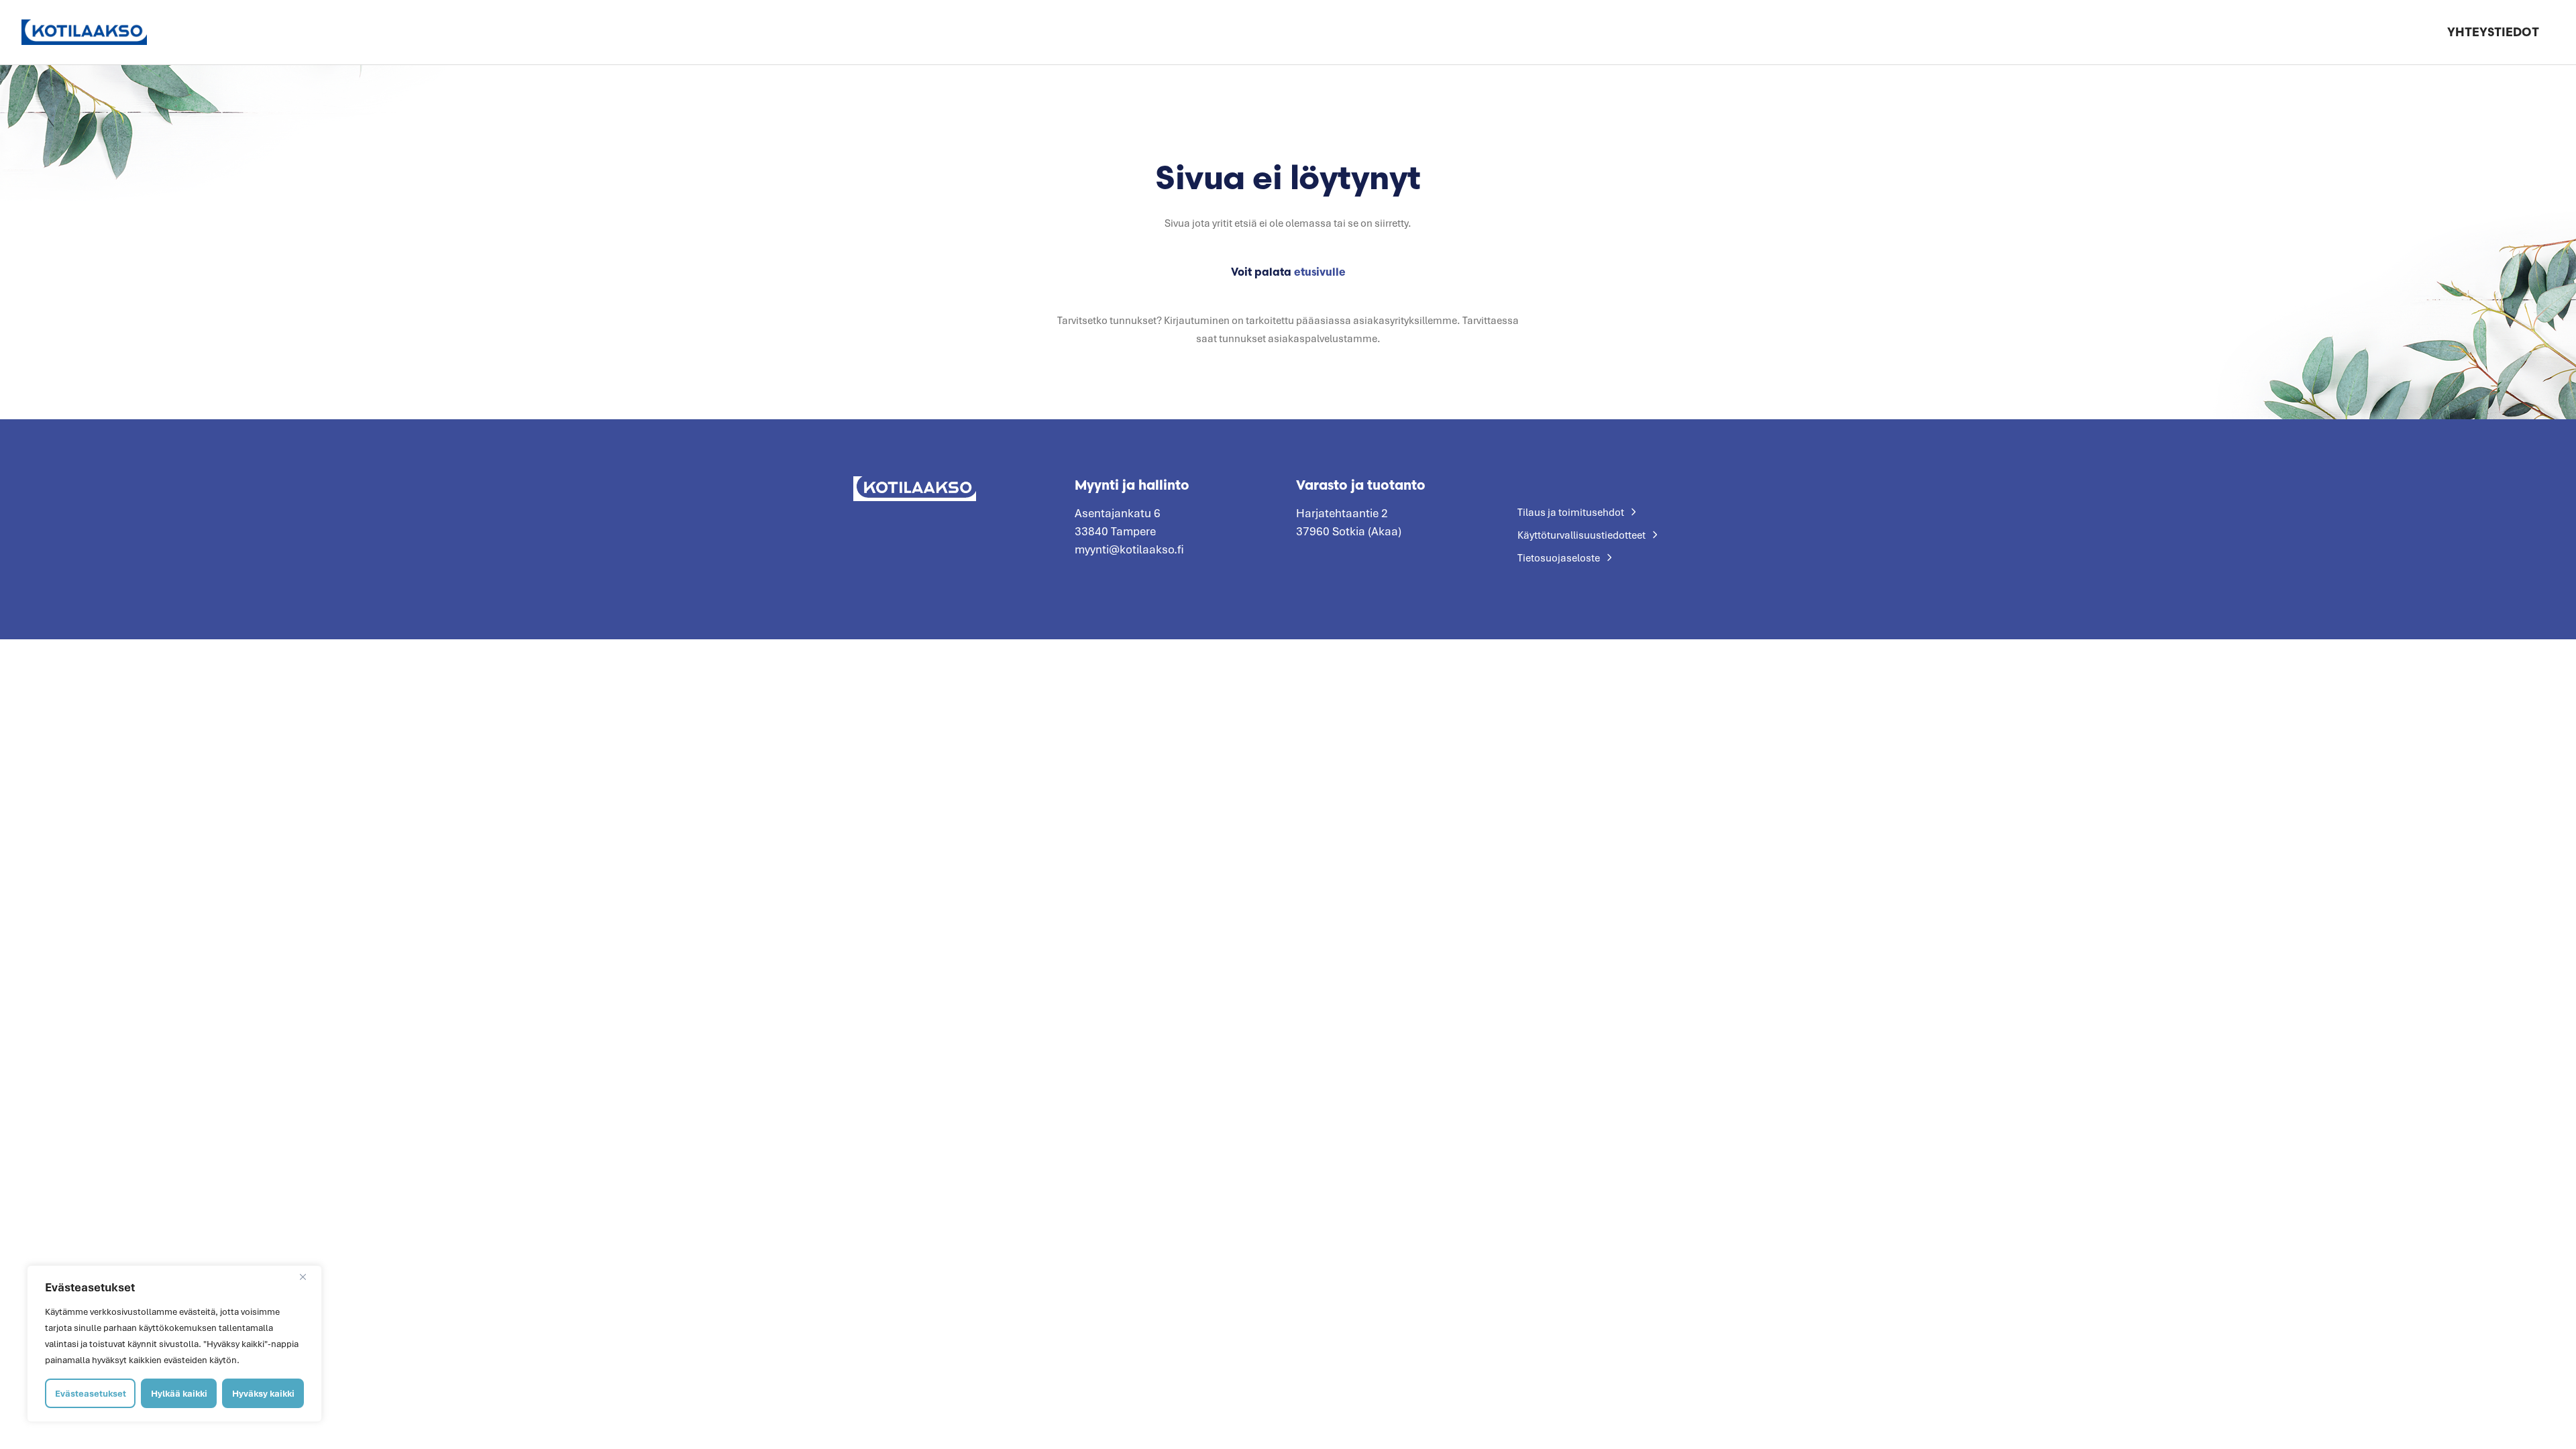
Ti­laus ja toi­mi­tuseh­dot (1571, 512)
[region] (174, 1344)
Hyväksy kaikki (263, 1393)
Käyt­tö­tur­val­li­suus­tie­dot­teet (1581, 535)
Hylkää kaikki (179, 1393)
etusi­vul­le (1320, 272)
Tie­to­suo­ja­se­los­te (1559, 557)
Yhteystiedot (2493, 32)
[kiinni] (308, 1277)
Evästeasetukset (91, 1393)
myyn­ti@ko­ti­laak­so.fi (1129, 549)
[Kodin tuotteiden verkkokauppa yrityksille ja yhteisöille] (84, 32)
